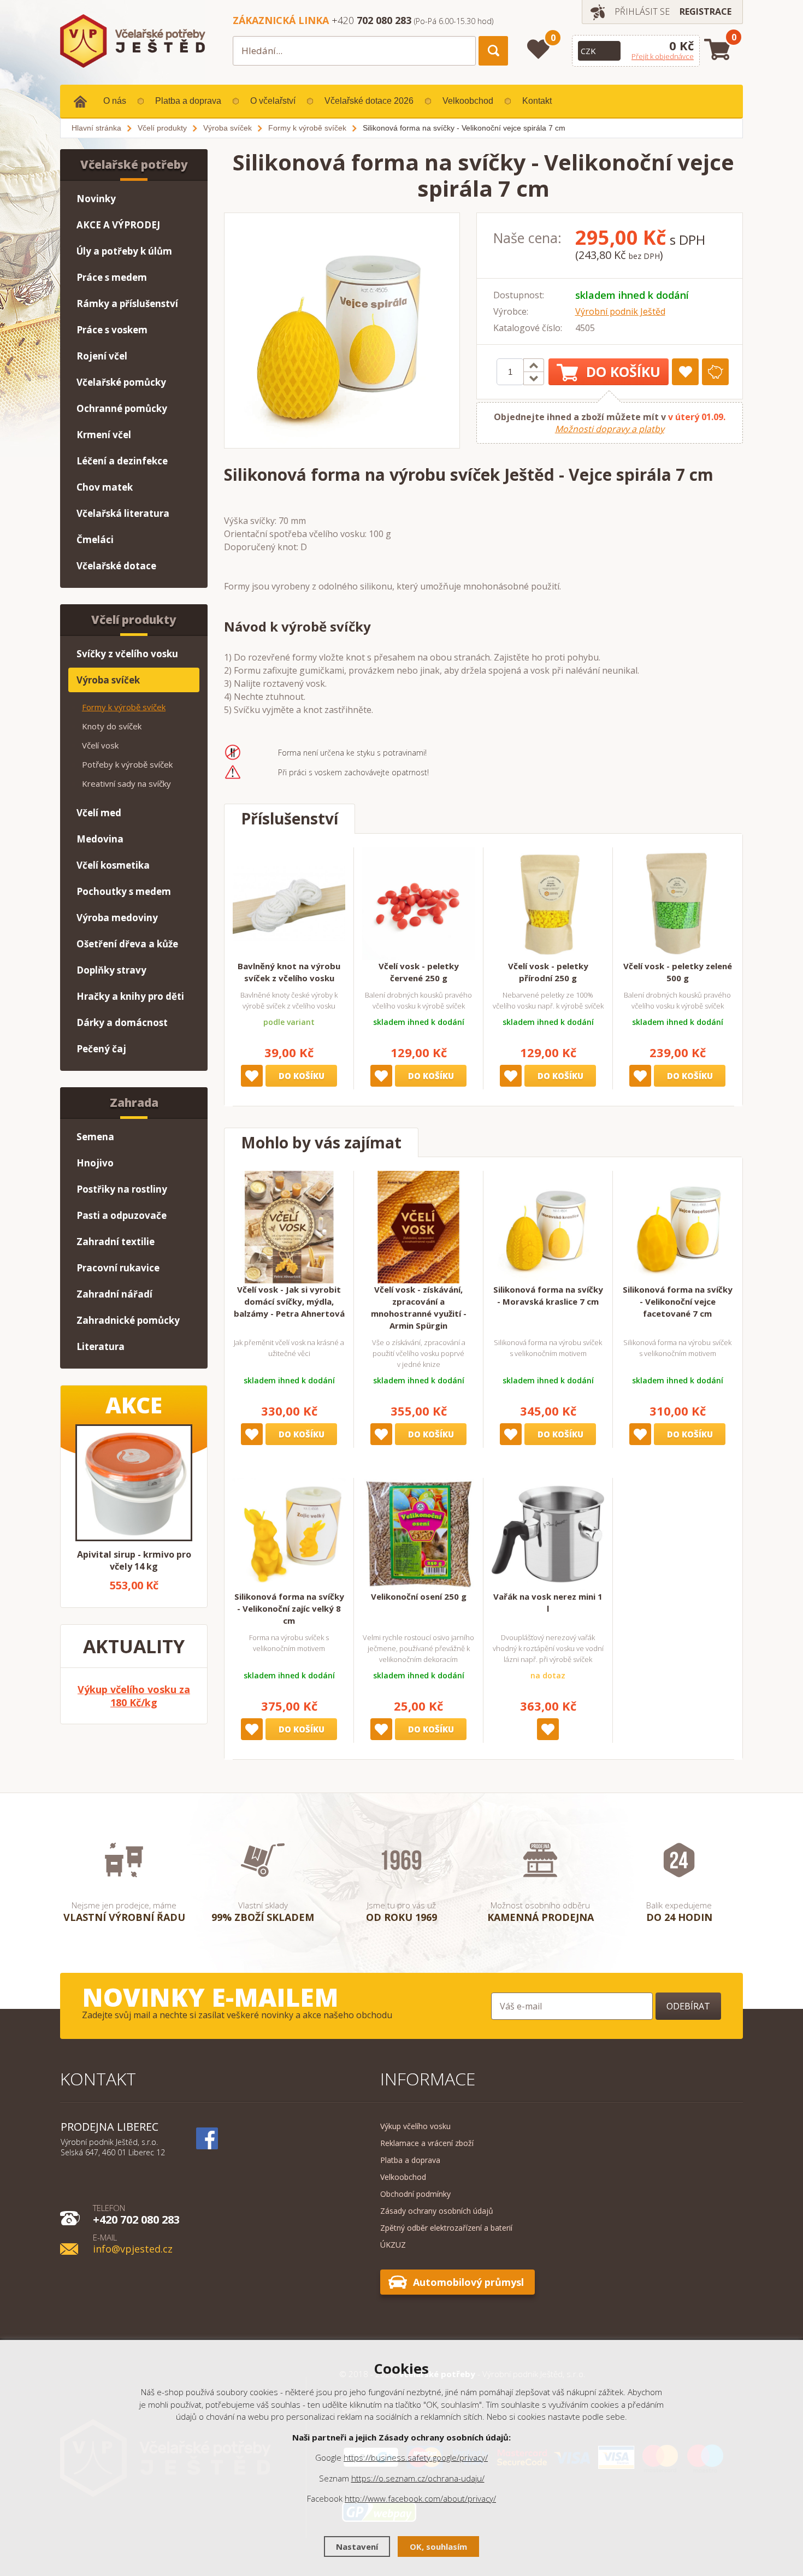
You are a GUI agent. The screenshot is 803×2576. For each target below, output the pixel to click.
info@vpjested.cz (133, 2243)
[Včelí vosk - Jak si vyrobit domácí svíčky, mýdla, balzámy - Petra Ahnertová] (289, 1227)
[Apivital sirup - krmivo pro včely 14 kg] (134, 1483)
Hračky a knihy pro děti (130, 996)
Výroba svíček (108, 680)
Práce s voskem (112, 330)
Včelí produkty (134, 620)
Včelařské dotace (116, 566)
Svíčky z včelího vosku (127, 654)
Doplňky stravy (111, 970)
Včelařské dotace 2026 (369, 101)
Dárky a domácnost (122, 1022)
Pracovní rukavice (118, 1268)
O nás (115, 101)
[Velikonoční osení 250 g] (418, 1534)
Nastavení (357, 2546)
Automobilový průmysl (468, 2282)
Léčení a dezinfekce (122, 461)
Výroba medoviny (117, 918)
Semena (95, 1137)
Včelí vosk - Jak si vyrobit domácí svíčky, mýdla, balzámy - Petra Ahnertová (289, 1301)
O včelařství (273, 101)
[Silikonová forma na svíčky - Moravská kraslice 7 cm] (548, 1227)
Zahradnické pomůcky (128, 1320)
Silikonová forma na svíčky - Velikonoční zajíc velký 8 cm (289, 1608)
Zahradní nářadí (114, 1294)
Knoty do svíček (112, 726)
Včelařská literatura (123, 513)
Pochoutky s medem (124, 891)
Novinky (96, 199)
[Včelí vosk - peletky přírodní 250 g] (548, 904)
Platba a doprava (188, 101)
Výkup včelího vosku (415, 2126)
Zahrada (134, 1103)
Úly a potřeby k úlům (124, 251)
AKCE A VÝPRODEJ (118, 225)
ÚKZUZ (393, 2245)
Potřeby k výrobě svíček (127, 764)
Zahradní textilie (116, 1242)
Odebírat (688, 2006)
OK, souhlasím (438, 2546)
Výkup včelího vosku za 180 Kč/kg (134, 1696)
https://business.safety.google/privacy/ (416, 2457)
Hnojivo (95, 1163)
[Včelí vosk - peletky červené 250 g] (418, 904)
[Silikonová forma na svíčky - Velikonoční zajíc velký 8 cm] (289, 1534)
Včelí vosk (100, 745)
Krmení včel (104, 435)
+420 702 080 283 (136, 2214)
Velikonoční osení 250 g (419, 1596)
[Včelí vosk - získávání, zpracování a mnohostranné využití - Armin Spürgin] (418, 1227)
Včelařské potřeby (134, 164)
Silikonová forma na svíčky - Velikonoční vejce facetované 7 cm (678, 1301)
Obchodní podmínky (415, 2194)
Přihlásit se (642, 11)
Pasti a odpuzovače (122, 1215)
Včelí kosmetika (113, 865)
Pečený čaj (101, 1049)
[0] (538, 49)
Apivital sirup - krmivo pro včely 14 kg (134, 1560)
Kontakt (537, 101)
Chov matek (105, 487)
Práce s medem (112, 277)
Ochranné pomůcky (122, 408)
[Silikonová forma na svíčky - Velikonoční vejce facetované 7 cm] (677, 1227)
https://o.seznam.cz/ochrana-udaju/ (418, 2478)
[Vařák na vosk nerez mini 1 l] (548, 1534)
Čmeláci (95, 540)
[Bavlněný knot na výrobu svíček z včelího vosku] (289, 904)
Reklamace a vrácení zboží (427, 2143)
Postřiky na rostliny (122, 1189)
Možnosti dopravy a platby (610, 429)
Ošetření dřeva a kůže (127, 944)
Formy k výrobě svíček (124, 707)
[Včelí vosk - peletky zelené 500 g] (677, 904)
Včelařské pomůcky (121, 382)
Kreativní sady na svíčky (126, 783)
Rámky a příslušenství (127, 303)
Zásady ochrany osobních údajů (437, 2211)
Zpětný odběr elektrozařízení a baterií (446, 2228)
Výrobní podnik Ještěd (620, 311)
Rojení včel (102, 356)
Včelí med (99, 813)
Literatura (101, 1346)
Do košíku (623, 372)
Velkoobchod (468, 101)
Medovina (100, 839)
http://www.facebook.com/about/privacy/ (420, 2498)
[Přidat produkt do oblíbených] (685, 372)
